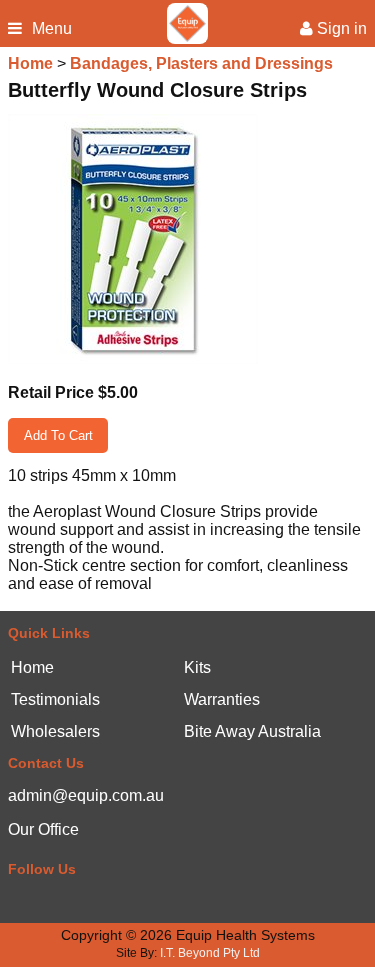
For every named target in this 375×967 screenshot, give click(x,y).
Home (30, 63)
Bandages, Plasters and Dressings (201, 63)
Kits (197, 668)
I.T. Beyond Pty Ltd (210, 953)
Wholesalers (55, 732)
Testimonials (55, 700)
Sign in (340, 29)
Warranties (222, 700)
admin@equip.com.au (86, 795)
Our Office (43, 829)
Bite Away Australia (252, 732)
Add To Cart (58, 435)
